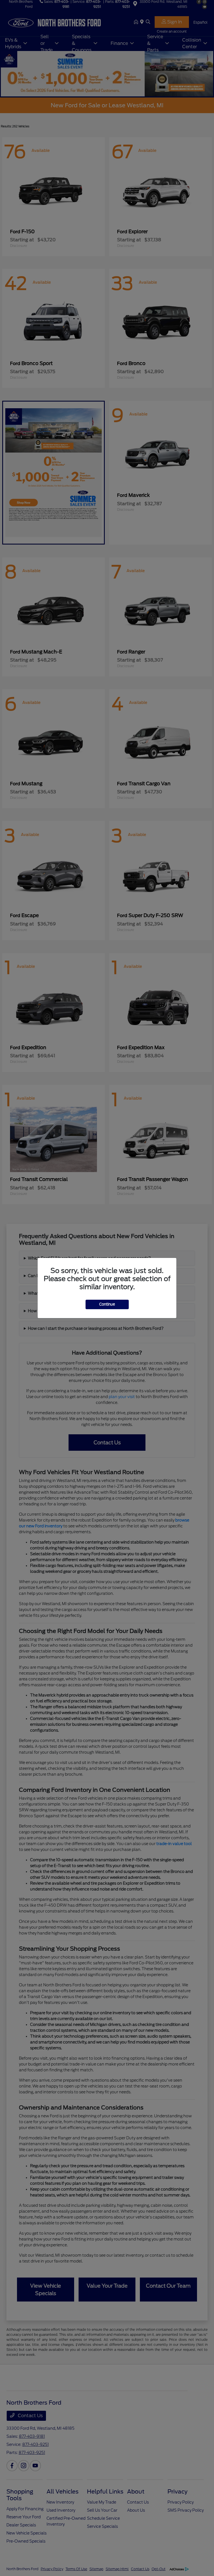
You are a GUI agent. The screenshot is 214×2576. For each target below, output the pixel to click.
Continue (107, 1304)
